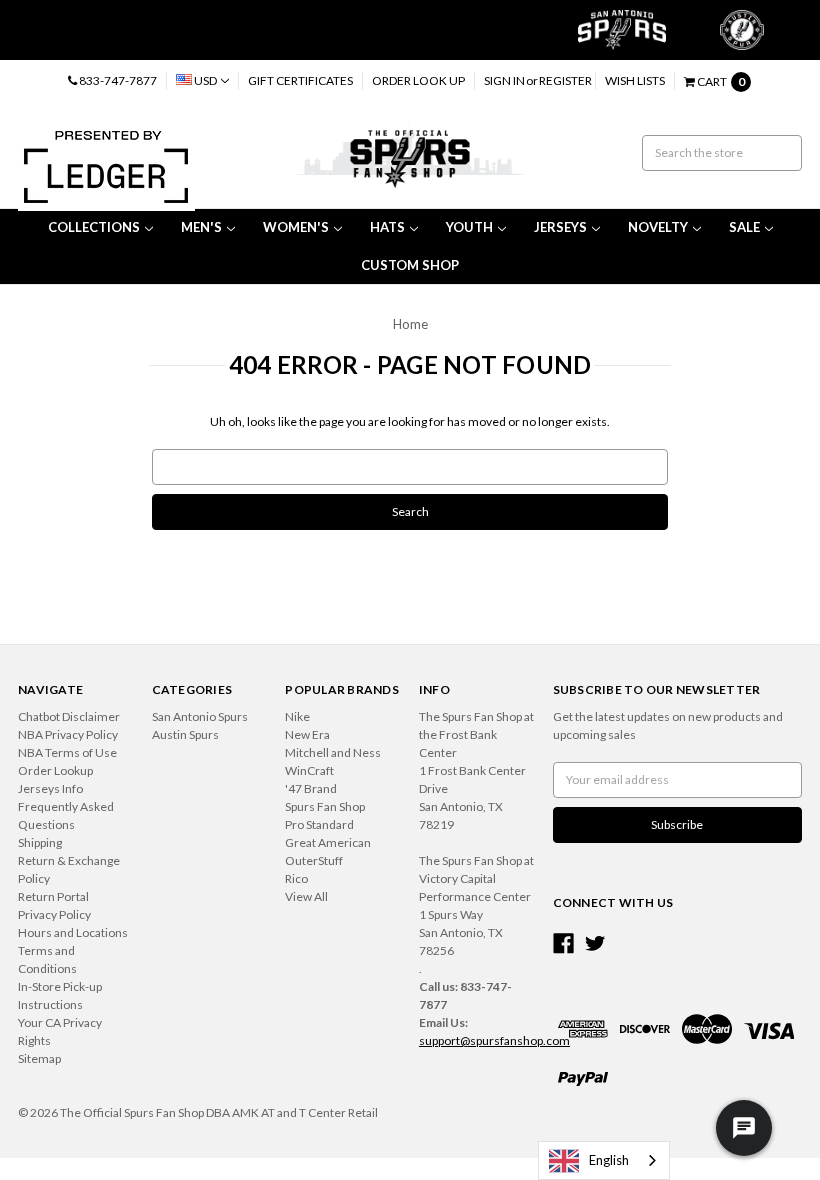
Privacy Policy (54, 914)
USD (205, 80)
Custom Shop (410, 265)
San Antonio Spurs (200, 716)
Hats (387, 227)
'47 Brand (311, 788)
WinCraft (309, 770)
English (609, 1160)
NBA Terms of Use (67, 752)
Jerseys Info (50, 788)
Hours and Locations (73, 932)
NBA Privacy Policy (68, 734)
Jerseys (560, 227)
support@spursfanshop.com (494, 1040)
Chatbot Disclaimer (69, 716)
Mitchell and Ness (333, 752)
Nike (297, 716)
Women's (296, 227)
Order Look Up (418, 80)
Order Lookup (55, 770)
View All (306, 896)
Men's (201, 227)
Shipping (40, 842)
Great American (328, 842)
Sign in (504, 80)
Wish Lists (635, 80)
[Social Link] (563, 943)
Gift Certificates (300, 80)
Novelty (658, 227)
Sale (744, 227)
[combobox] (604, 1160)
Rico (296, 878)
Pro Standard (319, 824)
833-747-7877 (117, 80)
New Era (307, 734)
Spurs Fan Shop (325, 806)
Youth (469, 227)
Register (565, 80)
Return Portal (53, 896)
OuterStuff (314, 860)
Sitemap (39, 1058)
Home (410, 324)
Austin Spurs (185, 734)
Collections (94, 227)
